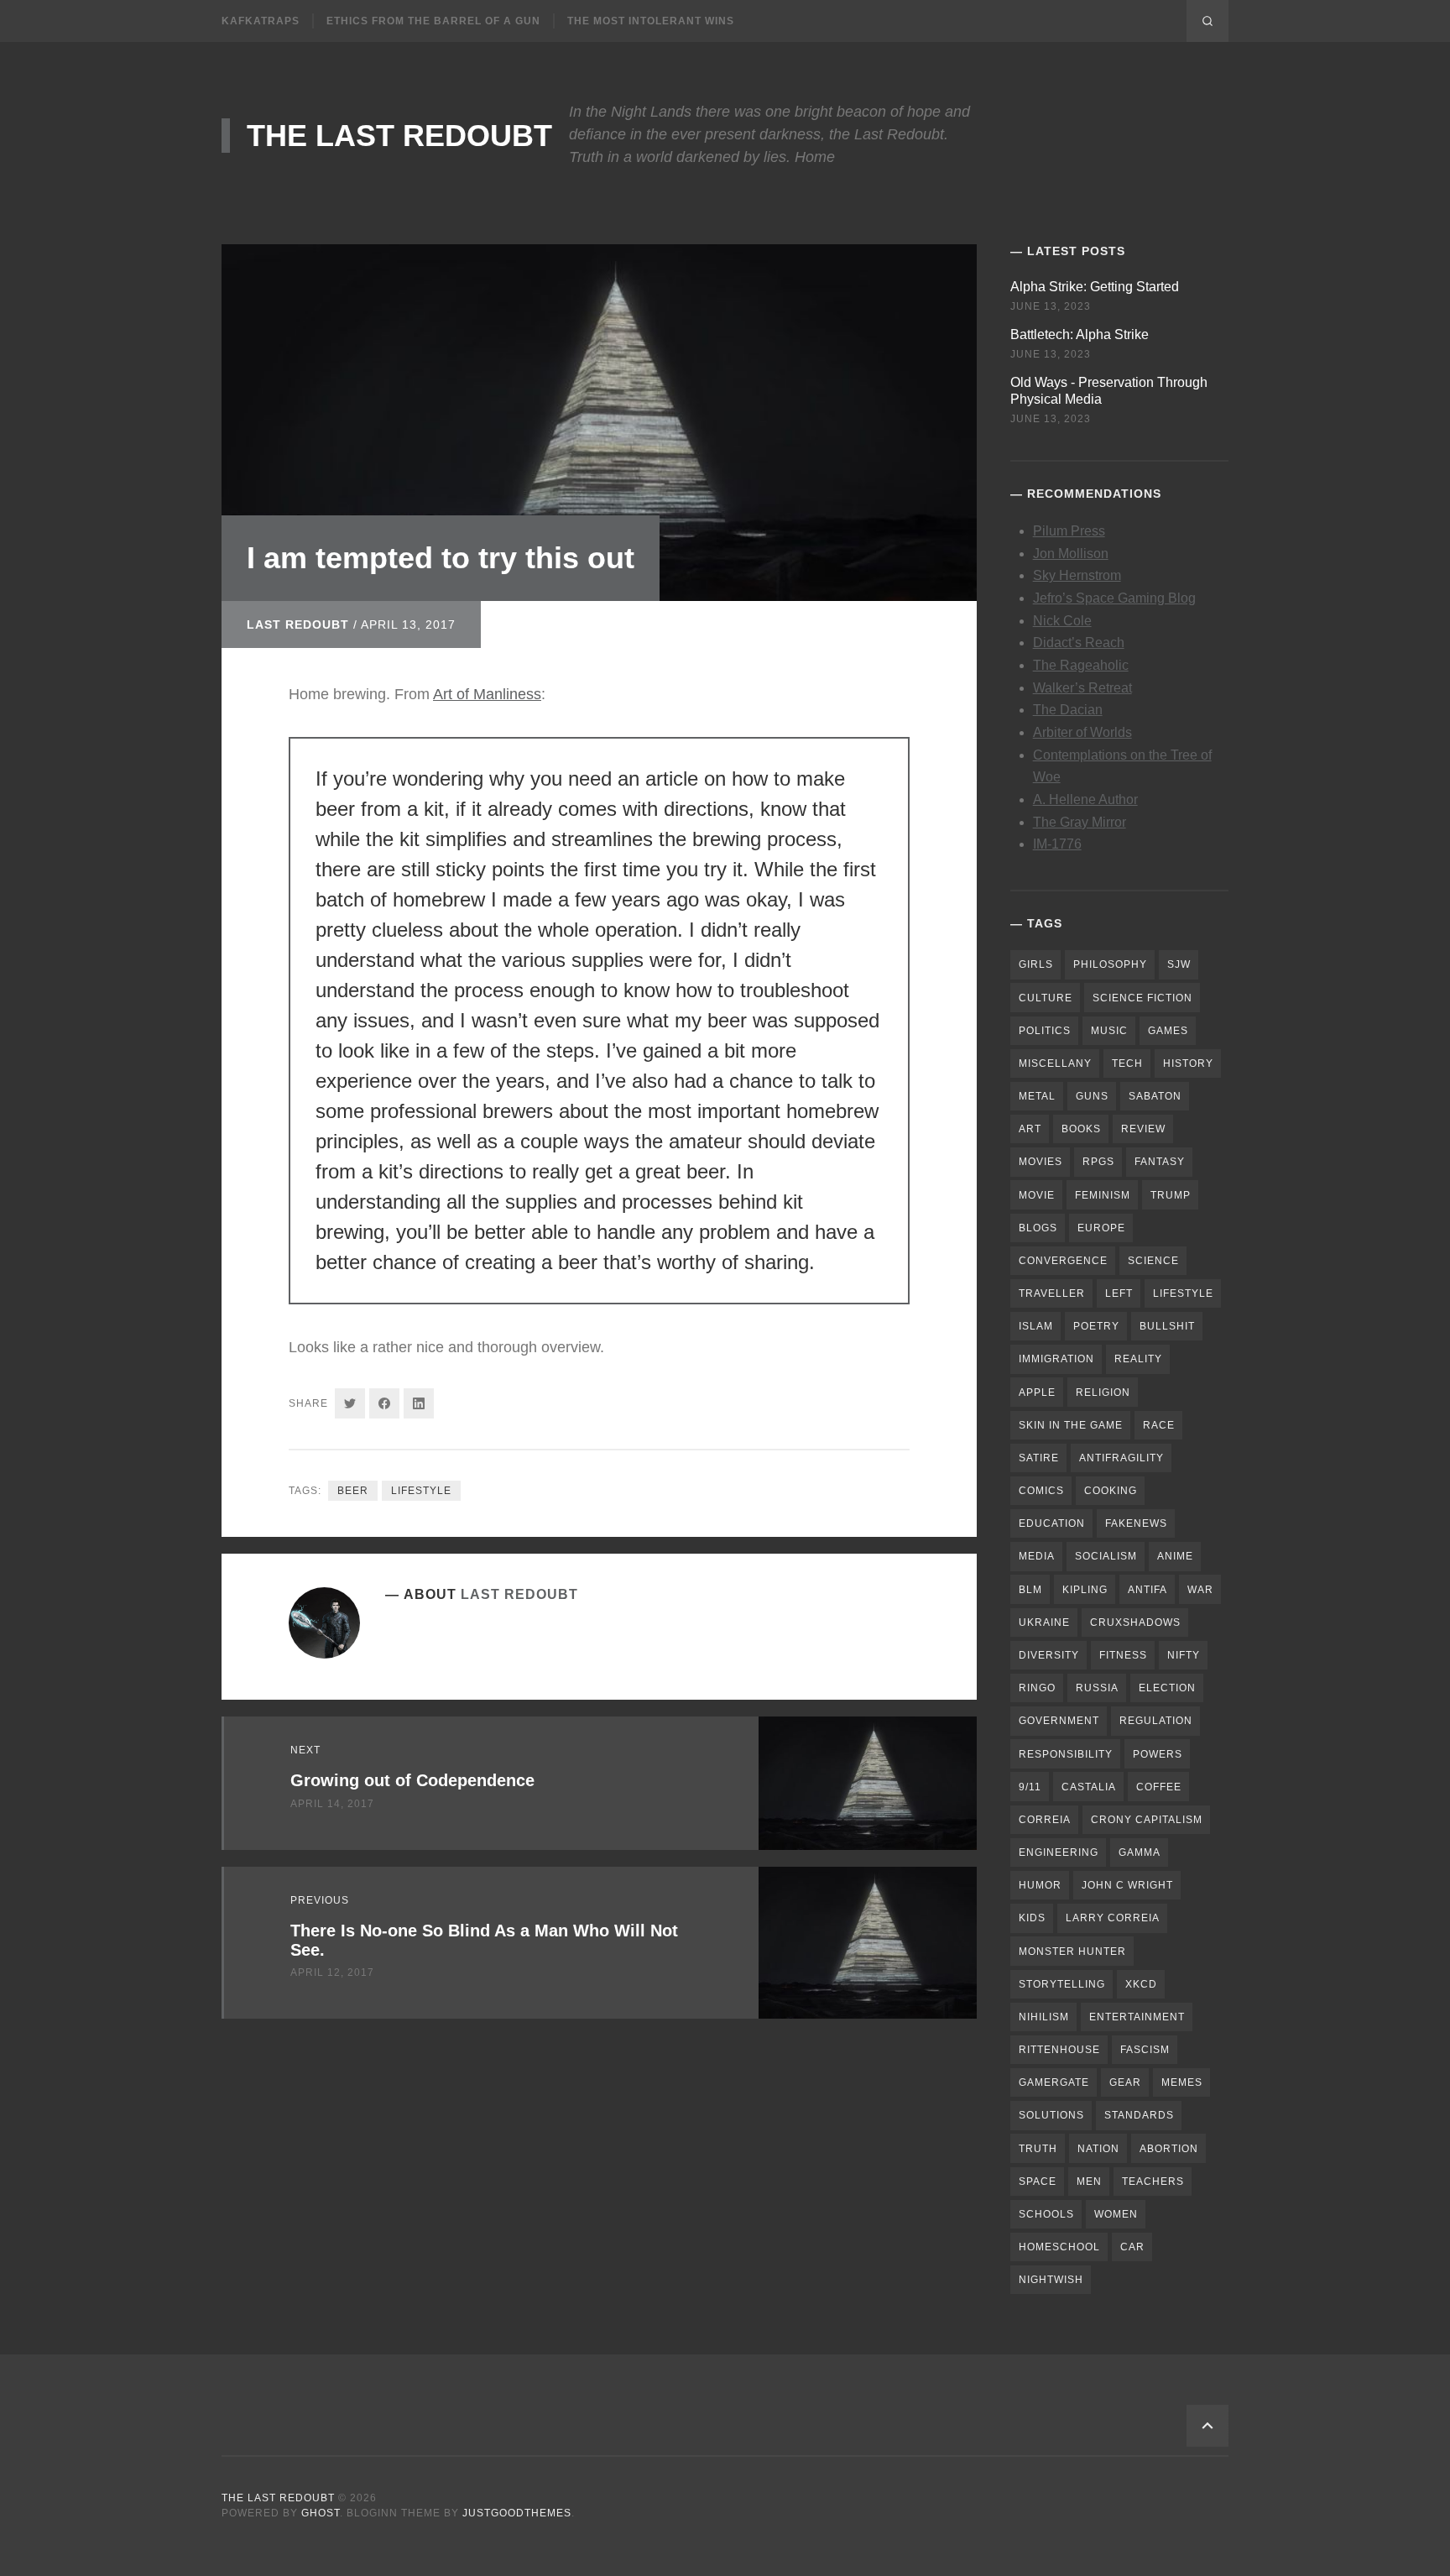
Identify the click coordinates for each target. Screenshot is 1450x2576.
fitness (1123, 1655)
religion (1103, 1393)
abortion (1169, 2149)
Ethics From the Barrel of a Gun (433, 21)
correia (1045, 1820)
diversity (1049, 1655)
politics (1045, 1031)
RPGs (1098, 1162)
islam (1036, 1326)
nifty (1184, 1655)
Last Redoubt (298, 624)
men (1089, 2182)
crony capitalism (1147, 1820)
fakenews (1136, 1523)
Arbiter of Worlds (1082, 732)
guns (1092, 1096)
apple (1037, 1393)
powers (1158, 1754)
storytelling (1062, 1984)
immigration (1056, 1359)
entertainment (1137, 2017)
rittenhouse (1059, 2050)
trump (1171, 1195)
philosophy (1110, 964)
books (1081, 1129)
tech (1127, 1063)
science (1153, 1261)
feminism (1103, 1195)
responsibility (1066, 1754)
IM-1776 (1057, 844)
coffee (1159, 1787)
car (1132, 2247)
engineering (1059, 1852)
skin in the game (1071, 1425)
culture (1046, 998)
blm (1030, 1590)
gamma (1140, 1852)
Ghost (321, 2513)
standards (1139, 2115)
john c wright (1127, 1885)
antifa (1147, 1590)
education (1052, 1523)
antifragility (1121, 1458)
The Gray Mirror (1080, 822)
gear (1125, 2082)
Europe (1101, 1228)
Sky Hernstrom (1077, 575)
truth (1038, 2149)
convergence (1063, 1261)
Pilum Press (1069, 531)
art (1030, 1129)
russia (1097, 1688)
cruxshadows (1135, 1622)
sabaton (1155, 1096)
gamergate (1054, 2082)
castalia (1089, 1787)
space (1038, 2182)
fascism (1145, 2050)
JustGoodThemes (517, 2513)
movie (1037, 1195)
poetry (1096, 1326)
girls (1036, 964)
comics (1041, 1491)
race (1159, 1425)
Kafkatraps (261, 21)
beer (353, 1491)
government (1059, 1721)
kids (1032, 1918)
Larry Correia (1113, 1918)
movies (1041, 1162)
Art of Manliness (487, 694)
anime (1175, 1556)
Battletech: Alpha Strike (1080, 334)
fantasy (1160, 1162)
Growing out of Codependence (412, 1780)
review (1143, 1129)
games (1168, 1031)
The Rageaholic (1081, 665)
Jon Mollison (1071, 554)
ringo (1037, 1688)
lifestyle (421, 1491)
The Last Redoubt (399, 136)
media (1037, 1556)
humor (1040, 1885)
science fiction (1142, 998)
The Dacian (1068, 710)
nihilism (1044, 2017)
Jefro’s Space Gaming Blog (1114, 598)
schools (1046, 2214)
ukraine (1044, 1622)
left (1119, 1293)
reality (1138, 1359)
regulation (1156, 1721)
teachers (1153, 2182)
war (1200, 1590)
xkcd (1141, 1984)
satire (1039, 1458)
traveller (1052, 1293)
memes (1182, 2082)
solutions (1051, 2115)
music (1109, 1031)
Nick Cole (1062, 621)
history (1188, 1063)
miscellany (1055, 1063)
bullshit (1167, 1326)
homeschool (1059, 2247)
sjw (1179, 964)
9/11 (1030, 1787)
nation (1098, 2149)
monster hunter (1072, 1952)
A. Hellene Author (1085, 799)
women (1116, 2214)
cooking (1111, 1491)
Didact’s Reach (1079, 643)
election (1167, 1688)
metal (1037, 1096)
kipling (1085, 1590)
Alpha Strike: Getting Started (1095, 287)
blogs (1038, 1228)
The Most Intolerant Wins (651, 21)
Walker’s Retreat (1082, 688)
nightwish (1051, 2280)
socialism (1106, 1556)
